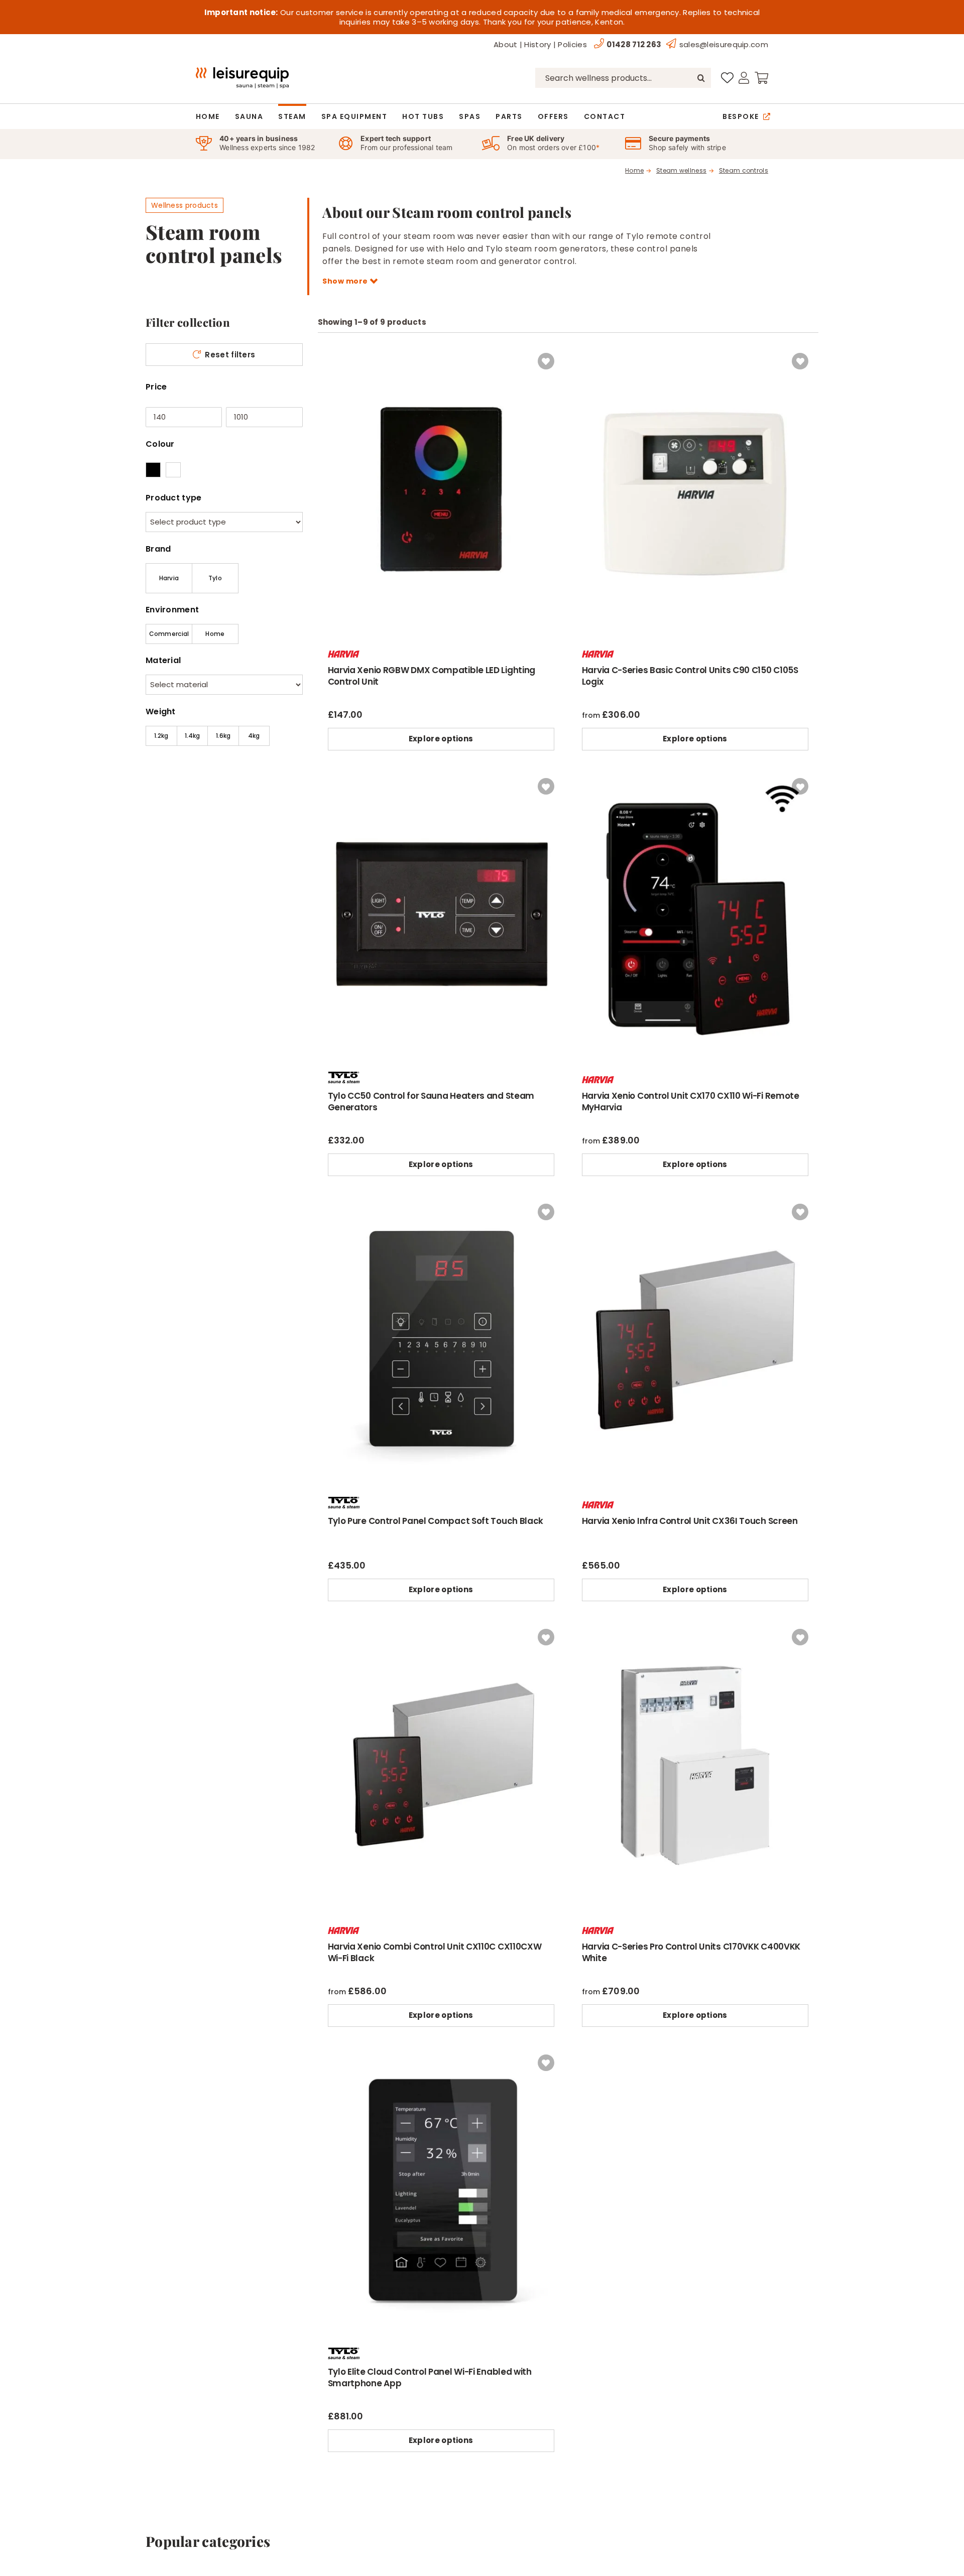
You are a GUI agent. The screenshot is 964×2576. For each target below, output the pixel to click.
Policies (572, 44)
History (537, 44)
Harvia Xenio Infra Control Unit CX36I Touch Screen (690, 1521)
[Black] (153, 470)
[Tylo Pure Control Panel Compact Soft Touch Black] (441, 1201)
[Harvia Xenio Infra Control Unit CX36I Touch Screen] (695, 1201)
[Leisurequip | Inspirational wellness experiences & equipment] (242, 71)
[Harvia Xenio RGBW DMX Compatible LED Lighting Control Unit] (441, 350)
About (506, 44)
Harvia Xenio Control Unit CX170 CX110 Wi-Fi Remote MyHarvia (691, 1102)
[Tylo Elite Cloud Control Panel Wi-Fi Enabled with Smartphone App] (441, 2051)
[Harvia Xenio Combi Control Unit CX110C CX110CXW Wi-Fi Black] (441, 1626)
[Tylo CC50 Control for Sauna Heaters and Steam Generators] (441, 775)
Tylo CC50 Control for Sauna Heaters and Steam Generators (431, 1102)
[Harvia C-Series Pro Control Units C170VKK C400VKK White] (695, 1626)
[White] (173, 470)
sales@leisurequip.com (724, 44)
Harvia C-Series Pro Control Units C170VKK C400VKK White (691, 1952)
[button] (546, 361)
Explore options (441, 739)
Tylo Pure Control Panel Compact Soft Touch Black (436, 1521)
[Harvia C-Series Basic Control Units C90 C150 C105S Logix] (695, 350)
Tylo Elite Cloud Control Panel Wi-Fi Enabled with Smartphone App (430, 2377)
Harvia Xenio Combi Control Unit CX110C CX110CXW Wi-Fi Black (435, 1952)
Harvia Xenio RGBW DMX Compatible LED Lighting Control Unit (432, 676)
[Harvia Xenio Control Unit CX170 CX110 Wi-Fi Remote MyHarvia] (695, 775)
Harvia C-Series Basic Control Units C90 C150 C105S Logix (690, 676)
